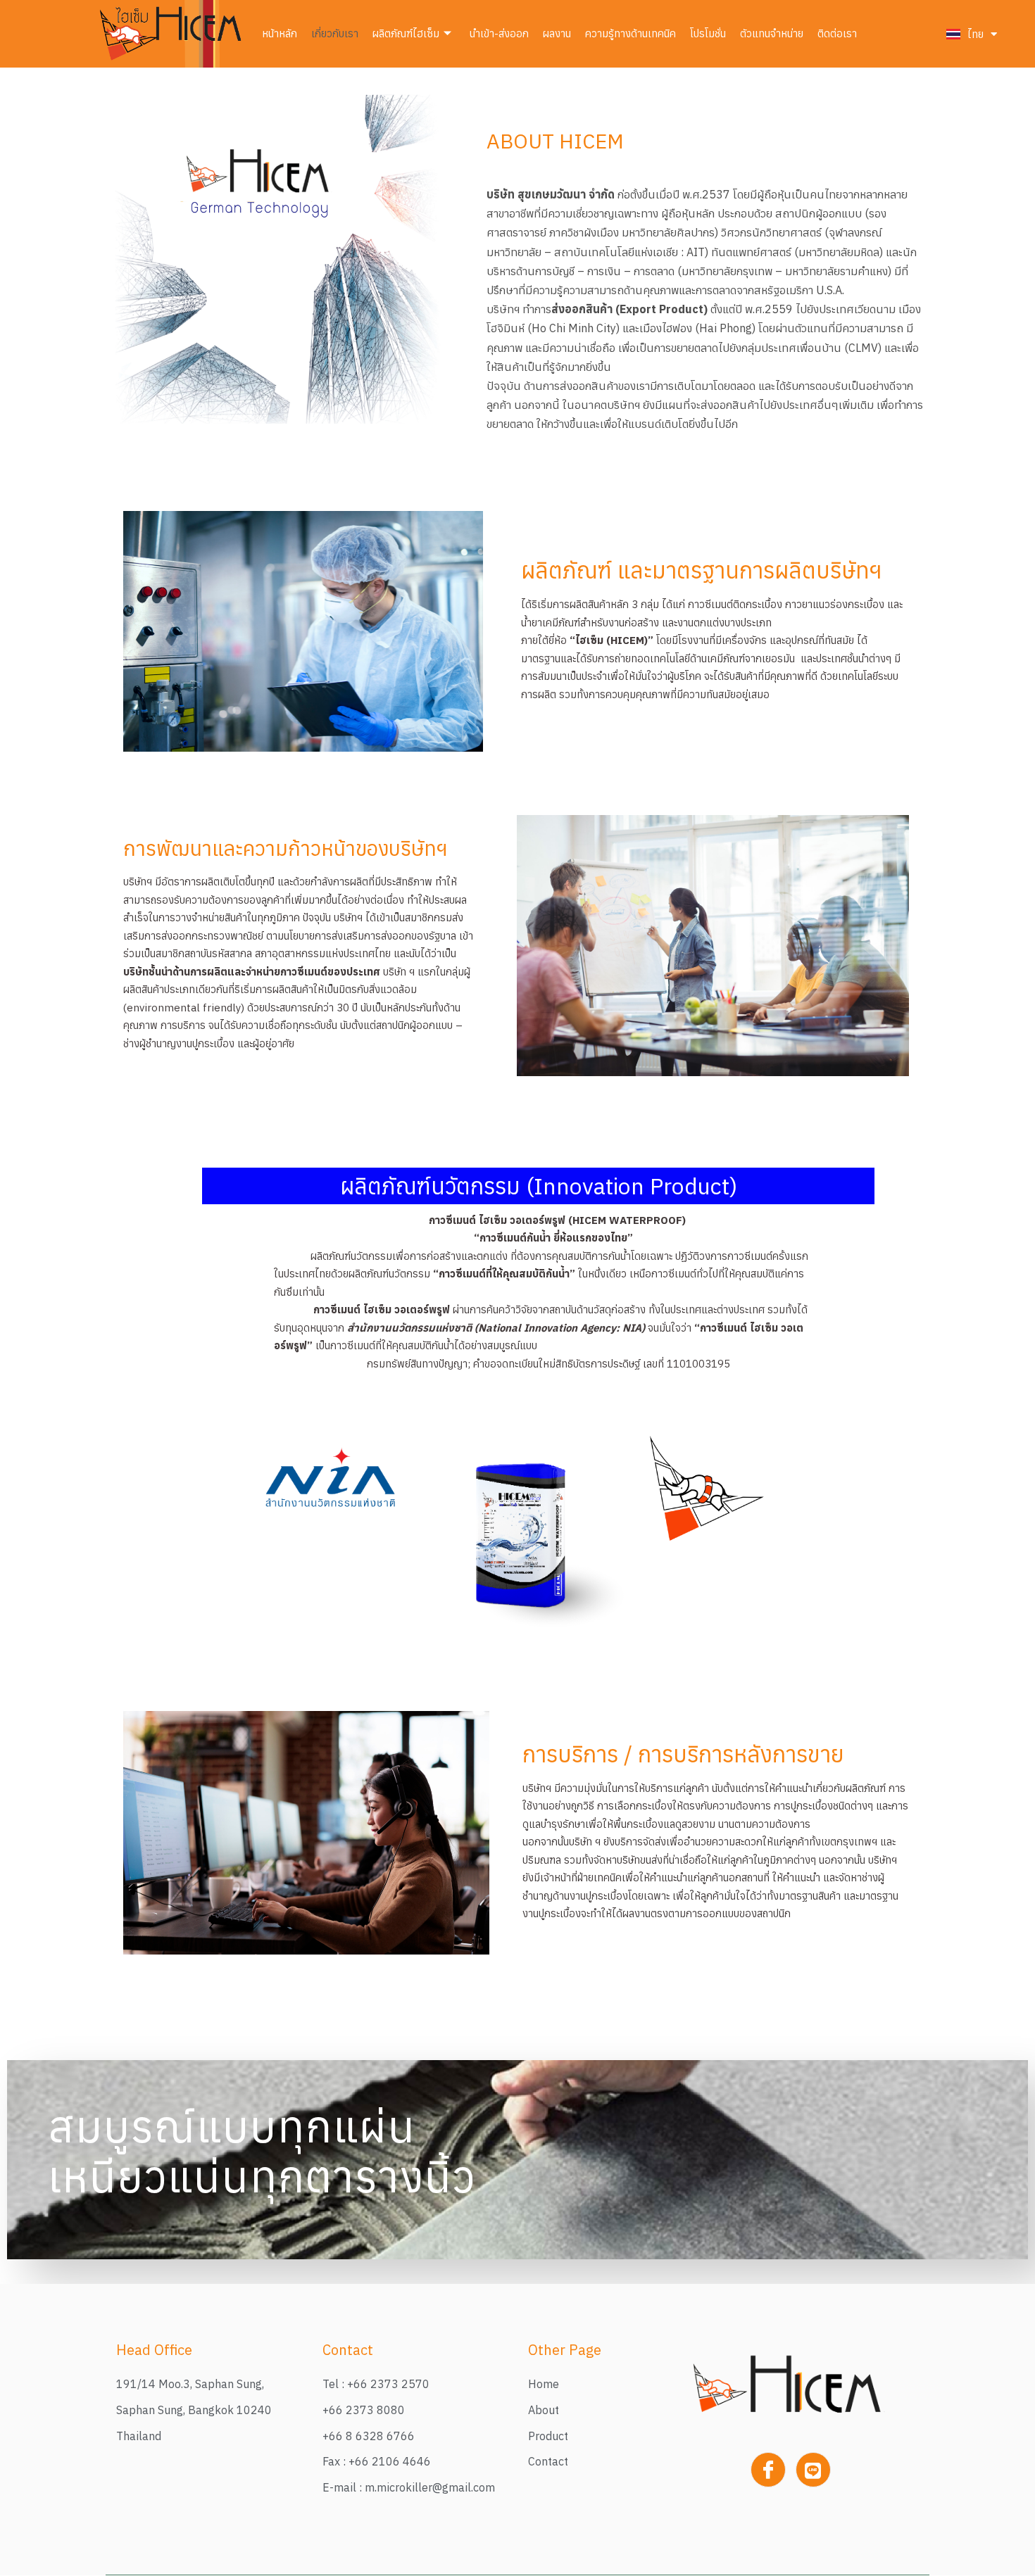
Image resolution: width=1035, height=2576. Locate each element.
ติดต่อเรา (837, 33)
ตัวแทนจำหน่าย (772, 33)
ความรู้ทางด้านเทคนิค (631, 33)
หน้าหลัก (280, 33)
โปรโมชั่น (708, 33)
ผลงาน (557, 33)
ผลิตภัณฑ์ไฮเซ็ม (406, 33)
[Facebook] (768, 2470)
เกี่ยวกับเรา (335, 33)
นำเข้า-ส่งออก (499, 33)
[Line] (813, 2470)
